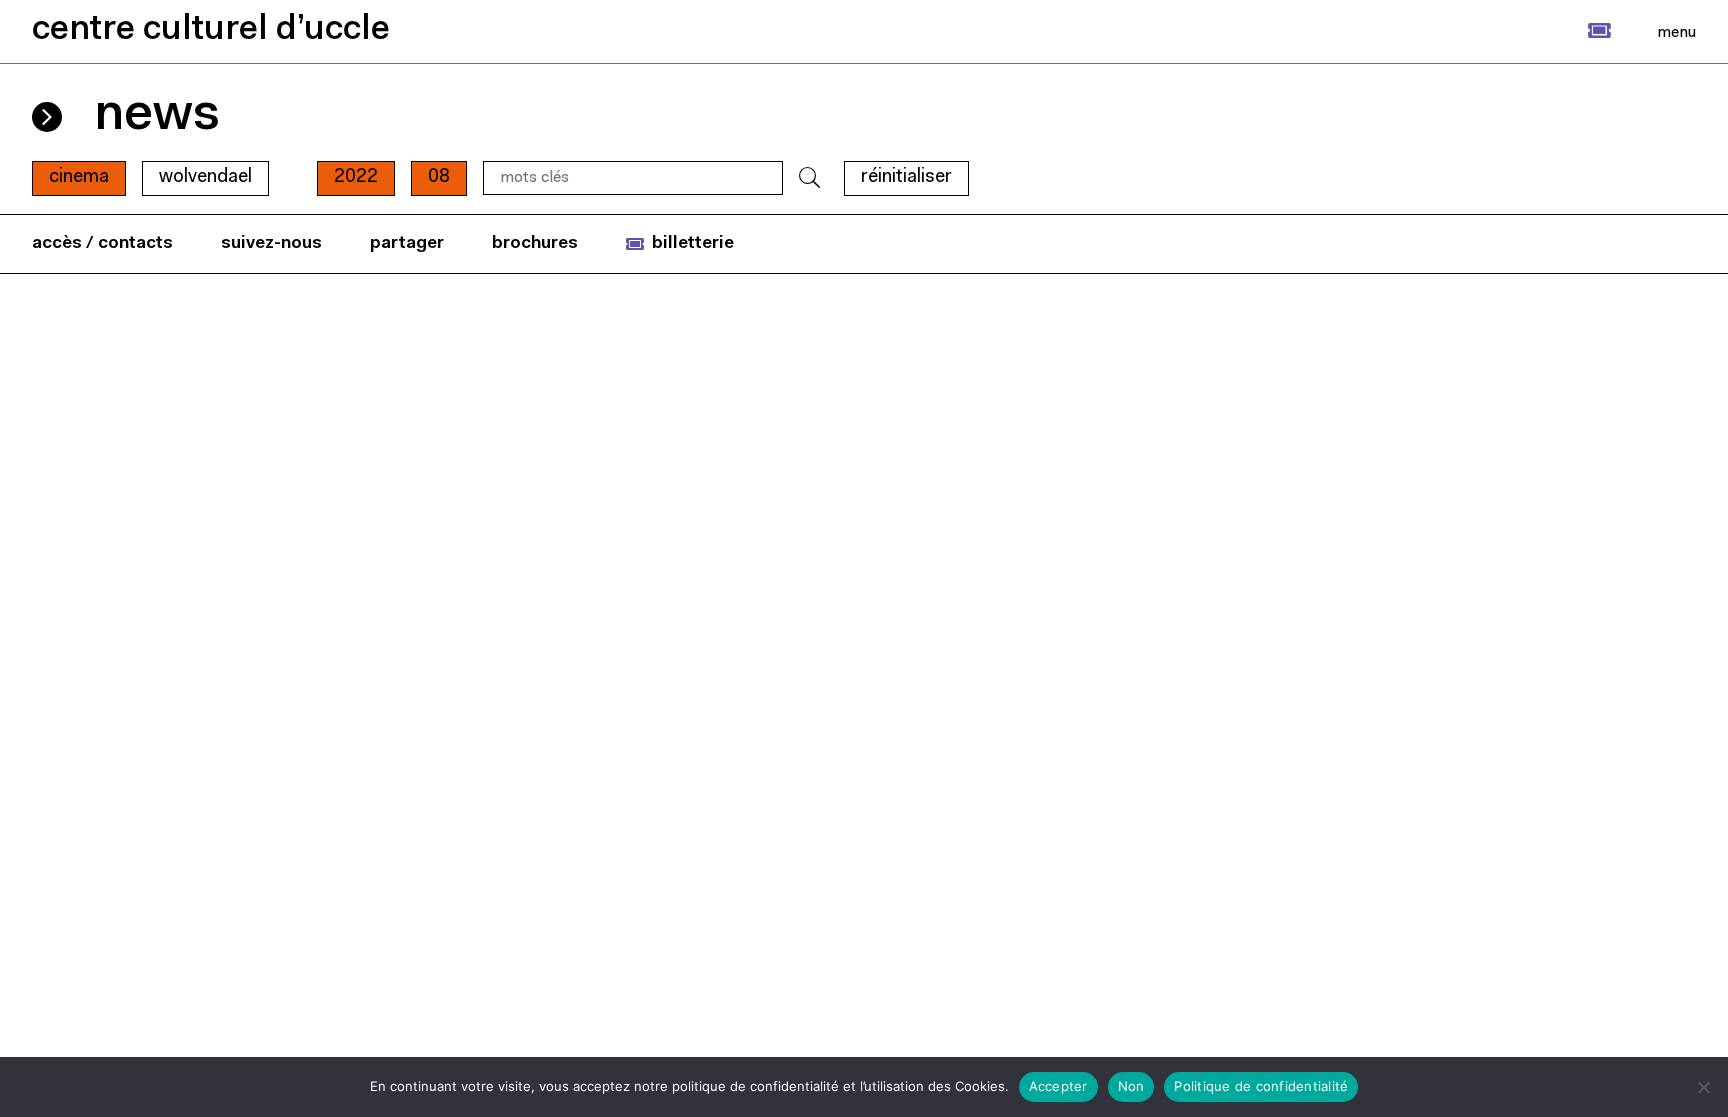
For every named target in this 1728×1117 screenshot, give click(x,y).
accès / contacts (102, 243)
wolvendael (205, 177)
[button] (1577, 31)
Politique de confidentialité (1261, 1086)
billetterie (693, 243)
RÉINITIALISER (906, 177)
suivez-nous (271, 243)
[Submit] (809, 178)
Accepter (1058, 1086)
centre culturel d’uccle (211, 30)
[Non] (1703, 1087)
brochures (535, 243)
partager (407, 243)
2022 (356, 177)
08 (439, 177)
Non (1131, 1086)
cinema (79, 177)
